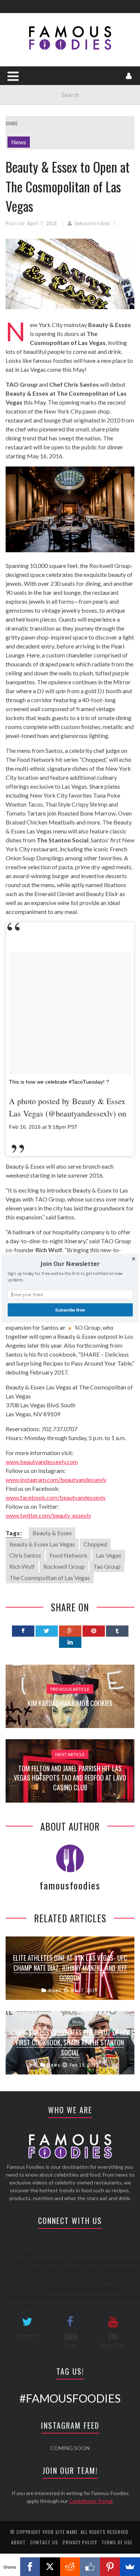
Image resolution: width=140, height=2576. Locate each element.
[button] (70, 1264)
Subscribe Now (70, 1310)
